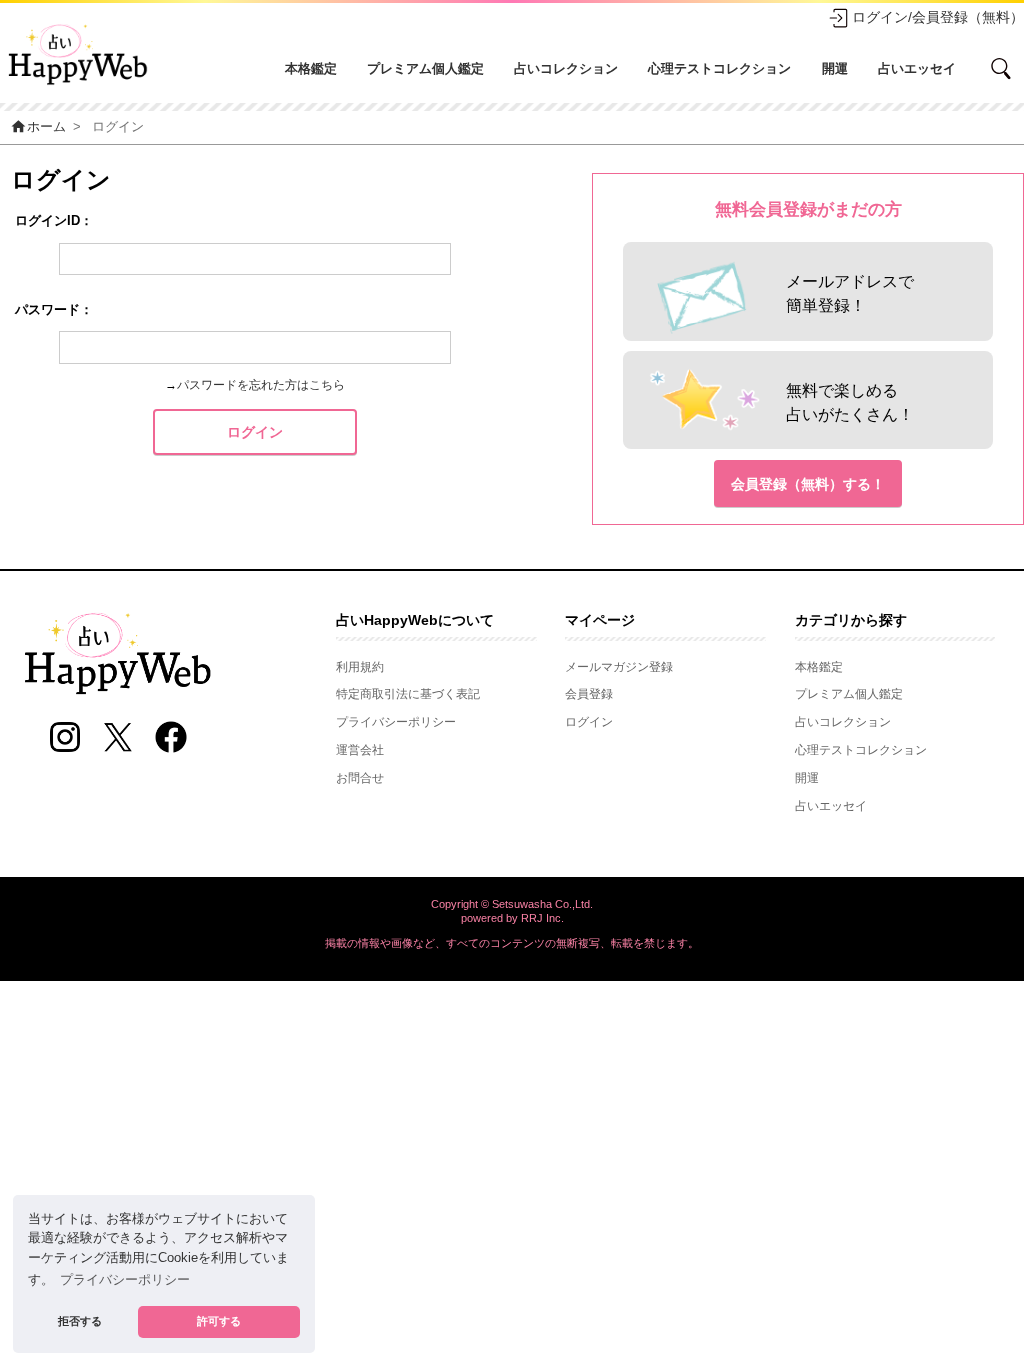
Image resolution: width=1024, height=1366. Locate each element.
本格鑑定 (311, 68)
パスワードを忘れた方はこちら (261, 385)
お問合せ (360, 778)
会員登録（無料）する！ (808, 484)
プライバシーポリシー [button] (125, 1280)
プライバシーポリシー (396, 722)
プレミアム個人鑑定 (425, 68)
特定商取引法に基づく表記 (408, 694)
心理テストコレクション (719, 68)
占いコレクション (566, 68)
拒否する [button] (80, 1321)
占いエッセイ (917, 68)
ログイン (255, 432)
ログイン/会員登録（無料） (938, 17)
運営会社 (360, 750)
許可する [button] (219, 1321)
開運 (835, 68)
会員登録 (589, 694)
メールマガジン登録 (619, 667)
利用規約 (360, 667)
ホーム (38, 127)
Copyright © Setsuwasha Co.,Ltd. (512, 904)
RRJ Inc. (542, 918)
